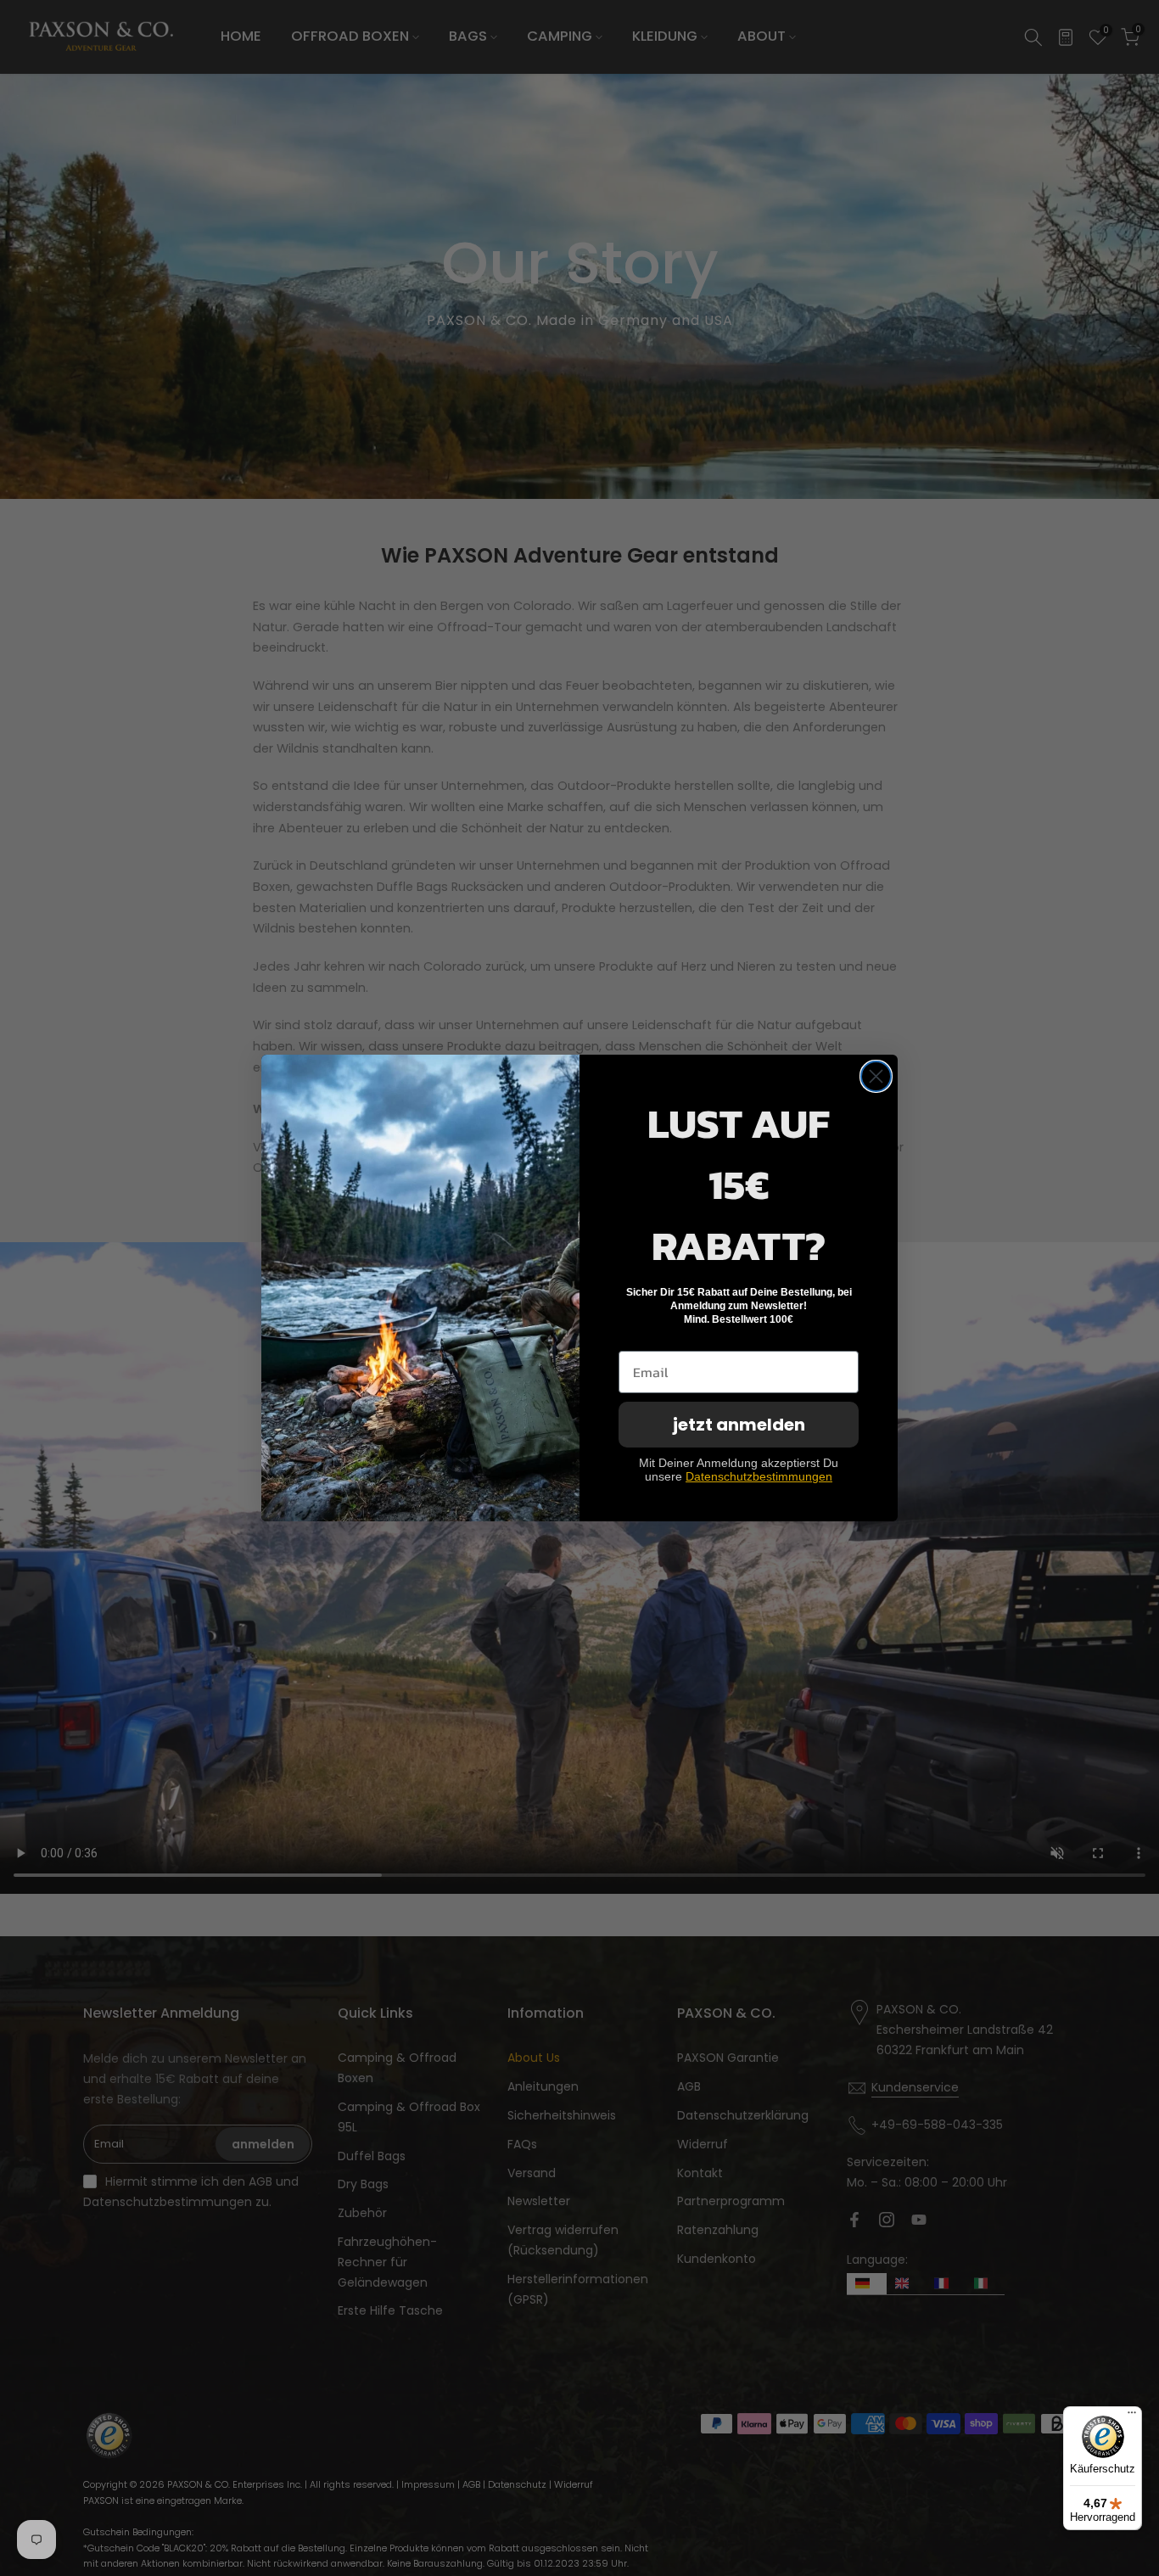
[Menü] (1132, 2416)
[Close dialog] (876, 1076)
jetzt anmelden (739, 1425)
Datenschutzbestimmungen (759, 1476)
